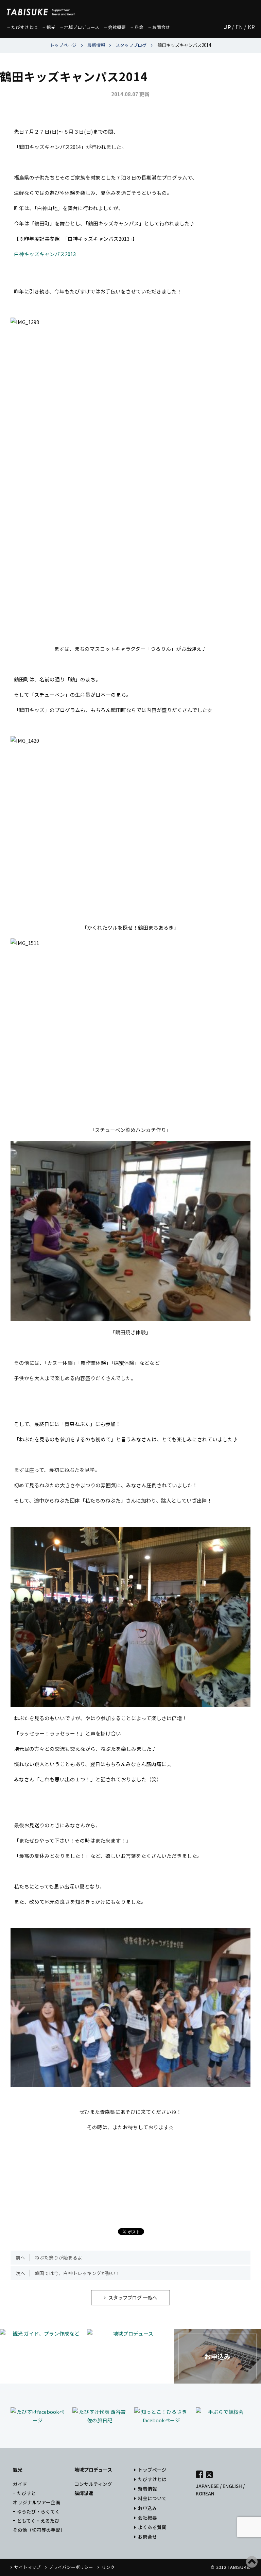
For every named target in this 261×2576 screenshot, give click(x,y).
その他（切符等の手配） (39, 2530)
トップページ (152, 2470)
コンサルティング (93, 2484)
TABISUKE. (239, 2567)
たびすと (27, 2493)
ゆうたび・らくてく (38, 2511)
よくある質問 (152, 2527)
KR (251, 27)
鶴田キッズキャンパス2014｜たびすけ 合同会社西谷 (41, 9)
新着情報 (147, 2489)
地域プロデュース (93, 2470)
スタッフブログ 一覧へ (133, 2297)
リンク (108, 2567)
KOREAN (205, 2493)
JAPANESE (207, 2486)
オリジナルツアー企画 (37, 2502)
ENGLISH (232, 2486)
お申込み (147, 2508)
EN (239, 27)
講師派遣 (84, 2493)
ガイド (20, 2484)
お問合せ (147, 2537)
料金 (139, 27)
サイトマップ (28, 2567)
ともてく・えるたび (38, 2521)
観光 (18, 2470)
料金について (152, 2498)
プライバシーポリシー (71, 2567)
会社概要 (147, 2518)
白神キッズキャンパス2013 (45, 254)
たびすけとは (152, 2479)
